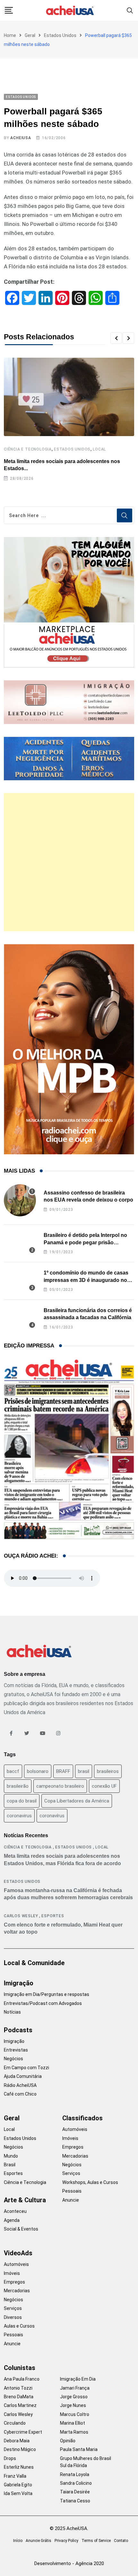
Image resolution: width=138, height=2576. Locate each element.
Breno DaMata (19, 2397)
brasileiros (108, 1771)
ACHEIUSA (21, 138)
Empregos (73, 2147)
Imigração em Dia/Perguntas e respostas (47, 1994)
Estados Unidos (60, 35)
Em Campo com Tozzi (26, 2068)
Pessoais (72, 2191)
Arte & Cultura (25, 2200)
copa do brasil (22, 1801)
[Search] (130, 10)
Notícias (12, 2012)
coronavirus (19, 1816)
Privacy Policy (66, 2541)
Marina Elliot (73, 2423)
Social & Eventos (21, 2229)
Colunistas (20, 2368)
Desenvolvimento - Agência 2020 (69, 2563)
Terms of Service (96, 2541)
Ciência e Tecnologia (28, 449)
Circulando (15, 2423)
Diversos (13, 2317)
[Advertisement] (69, 862)
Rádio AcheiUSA (20, 2085)
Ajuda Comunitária (23, 2076)
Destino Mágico (20, 2449)
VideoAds (18, 2253)
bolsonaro (38, 1771)
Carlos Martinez (20, 2405)
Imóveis (70, 2138)
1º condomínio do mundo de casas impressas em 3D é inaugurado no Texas (86, 1280)
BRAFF (63, 1771)
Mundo (11, 2156)
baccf (13, 1771)
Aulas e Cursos (19, 2326)
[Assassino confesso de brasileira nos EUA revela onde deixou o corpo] (20, 1200)
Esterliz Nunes (19, 2467)
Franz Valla (15, 2476)
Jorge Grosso (74, 2397)
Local (99, 449)
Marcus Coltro (75, 2414)
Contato (121, 2541)
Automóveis (75, 2129)
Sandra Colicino (76, 2483)
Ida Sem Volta (18, 2493)
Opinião (68, 2441)
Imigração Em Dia (78, 2379)
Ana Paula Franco (22, 2379)
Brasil (10, 2165)
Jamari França (75, 2388)
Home (10, 35)
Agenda (12, 2220)
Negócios (13, 2059)
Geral (30, 35)
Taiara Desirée (75, 2492)
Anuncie (71, 2200)
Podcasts (18, 2030)
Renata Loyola (75, 2474)
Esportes (53, 1916)
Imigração (19, 1983)
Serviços (71, 2173)
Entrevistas (16, 2050)
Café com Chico (20, 2094)
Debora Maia (17, 2441)
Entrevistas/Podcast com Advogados (43, 2003)
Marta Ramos (74, 2432)
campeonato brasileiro (60, 1786)
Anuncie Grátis (39, 2541)
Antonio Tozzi (18, 2388)
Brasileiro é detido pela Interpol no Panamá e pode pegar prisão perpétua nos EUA (85, 1242)
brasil (84, 1771)
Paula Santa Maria (79, 2449)
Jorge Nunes (73, 2405)
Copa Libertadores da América (77, 1801)
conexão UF (104, 1786)
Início (18, 2541)
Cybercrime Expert (23, 2432)
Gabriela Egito (18, 2485)
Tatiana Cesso (75, 2501)
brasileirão (18, 1786)
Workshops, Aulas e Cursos (90, 2182)
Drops (10, 2458)
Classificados (82, 2118)
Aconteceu (15, 2211)
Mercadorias (75, 2156)
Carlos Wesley (21, 1916)
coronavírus (52, 1816)
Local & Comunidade (34, 1963)
